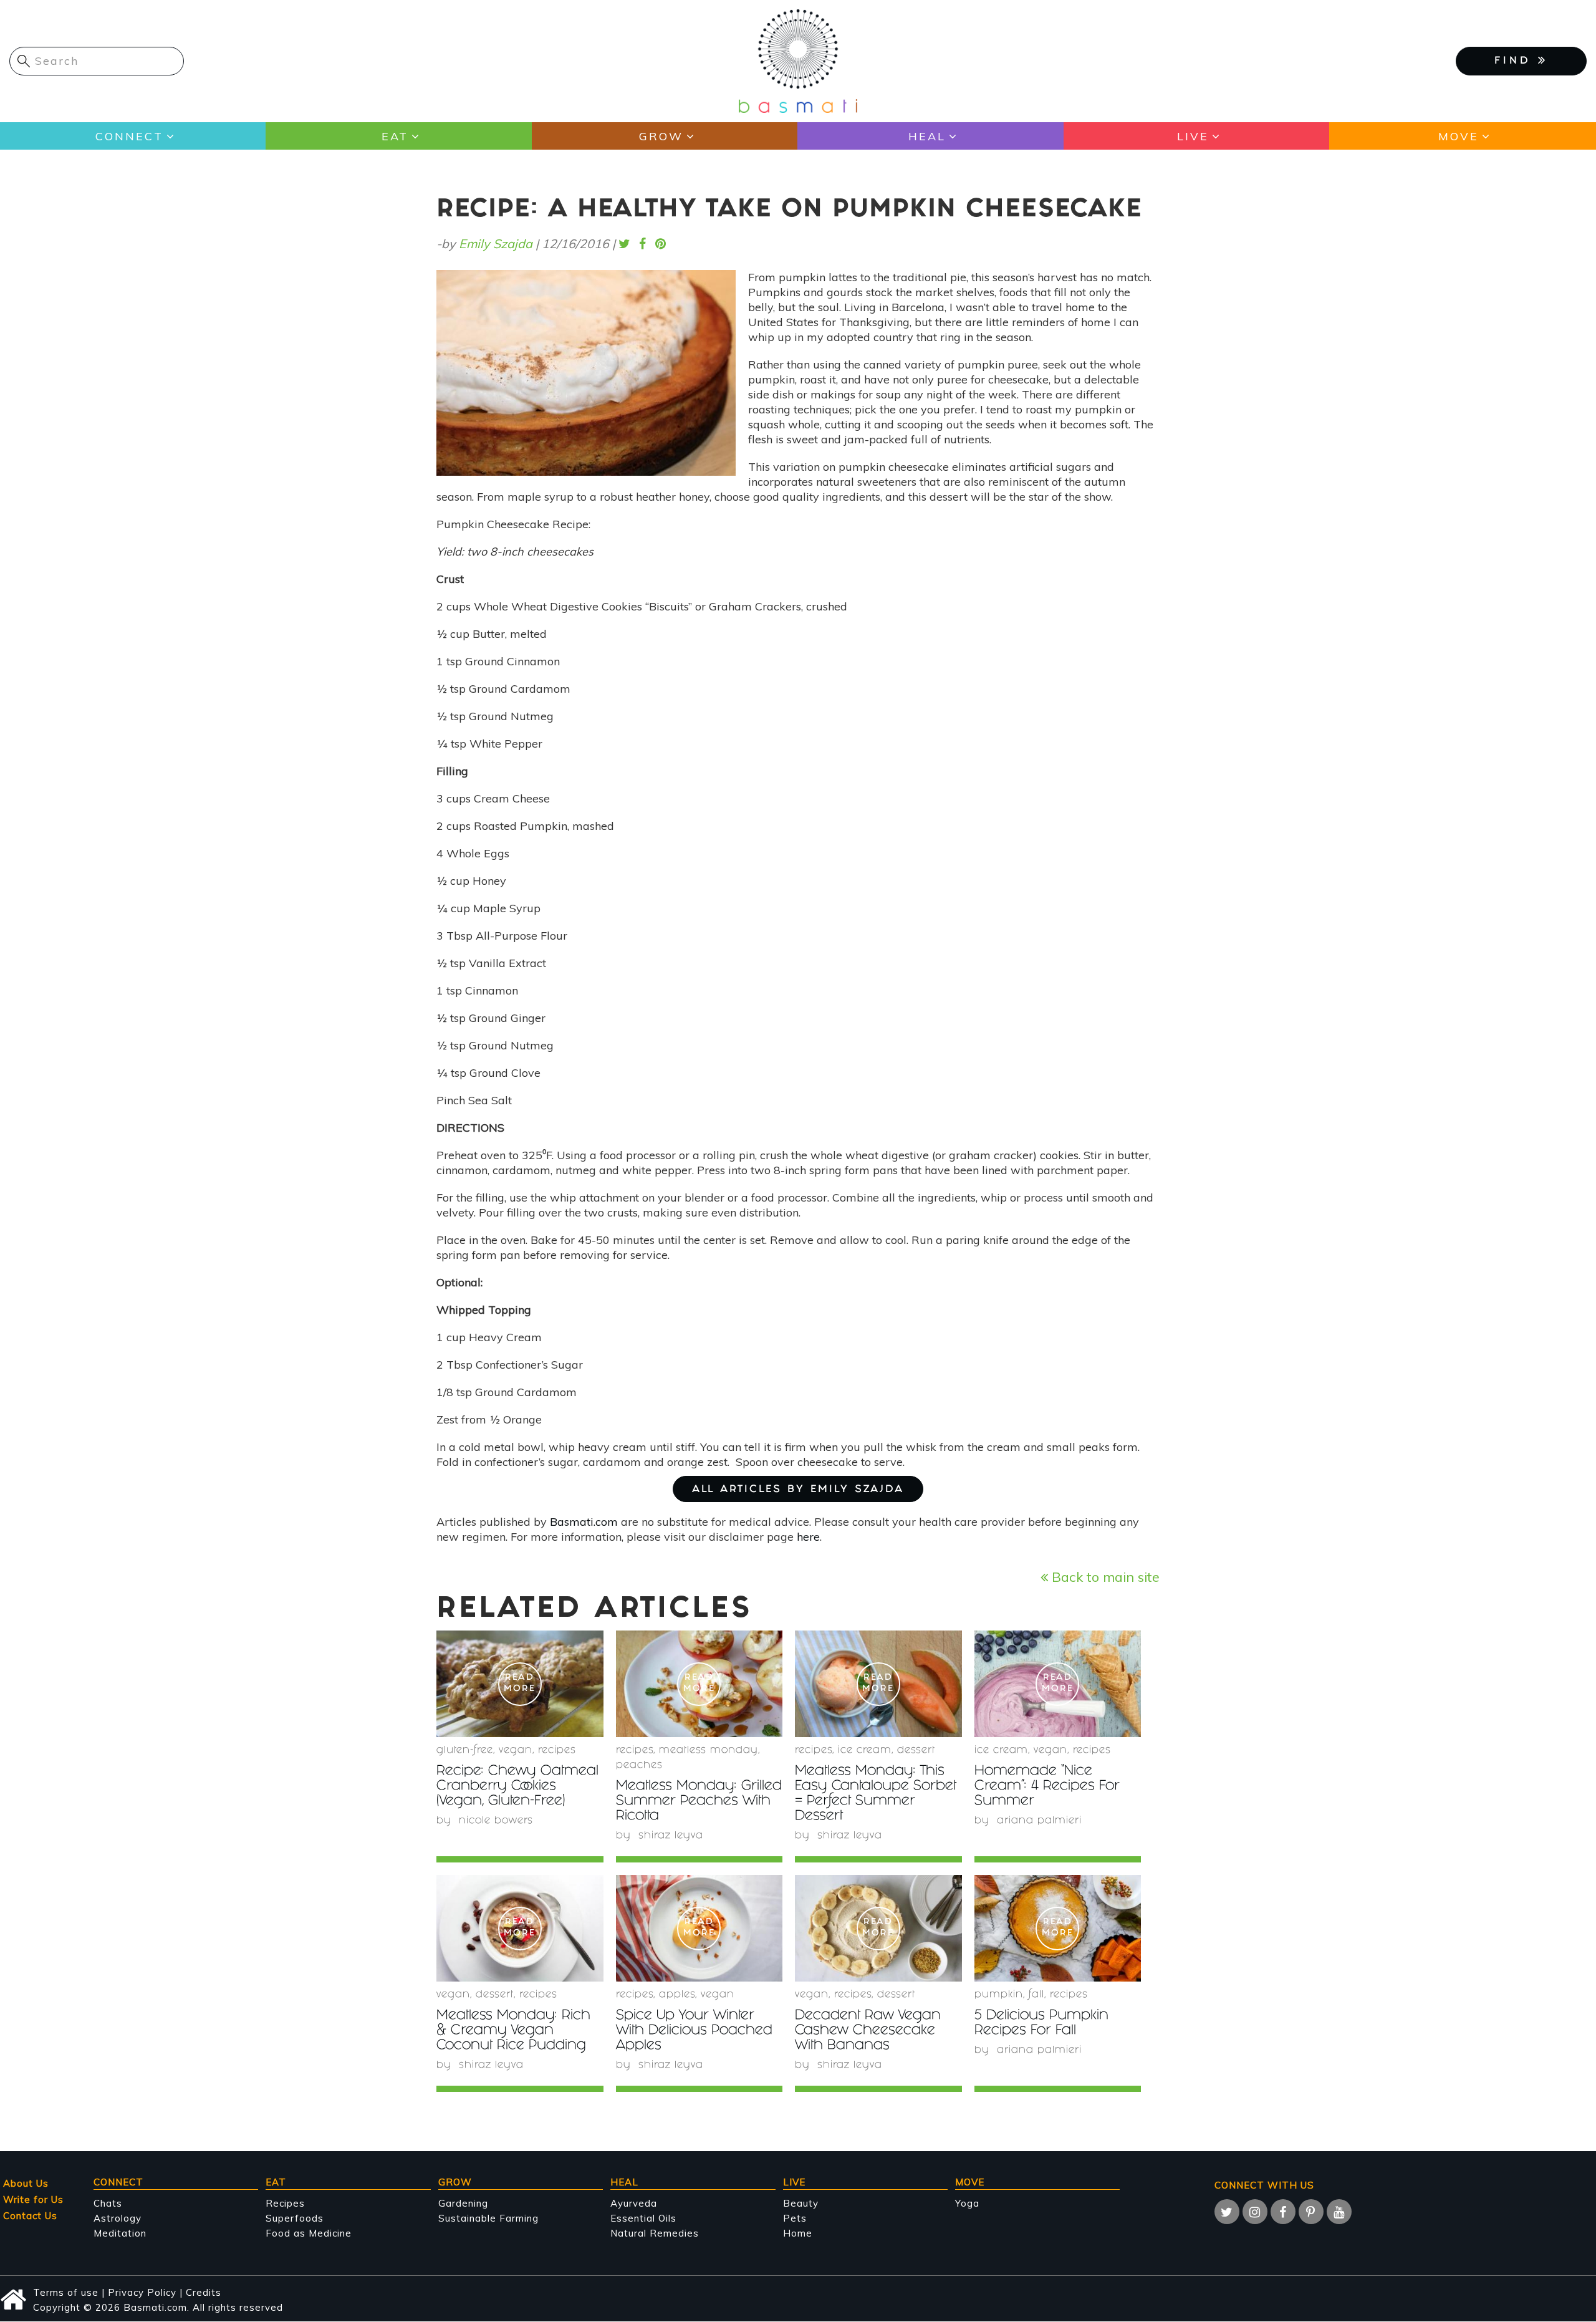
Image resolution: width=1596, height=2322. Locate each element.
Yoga (967, 2203)
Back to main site (1104, 1577)
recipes (557, 1751)
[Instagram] (1255, 2212)
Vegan (516, 1751)
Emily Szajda (496, 243)
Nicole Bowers (496, 1821)
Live (1193, 136)
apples (677, 1995)
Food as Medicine (309, 2233)
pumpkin (999, 1995)
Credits (204, 2292)
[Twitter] (1227, 2212)
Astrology (118, 2218)
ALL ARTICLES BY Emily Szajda (798, 1490)
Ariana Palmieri (1039, 1821)
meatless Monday (709, 1751)
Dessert (916, 1751)
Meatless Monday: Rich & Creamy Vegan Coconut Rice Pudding (513, 2031)
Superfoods (295, 2218)
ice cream (865, 1751)
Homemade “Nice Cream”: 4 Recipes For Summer (1047, 1787)
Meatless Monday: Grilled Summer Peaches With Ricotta (699, 1802)
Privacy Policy (142, 2292)
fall (1036, 1995)
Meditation (120, 2233)
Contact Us (30, 2216)
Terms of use (66, 2292)
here (808, 1537)
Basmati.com (584, 1522)
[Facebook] (1283, 2212)
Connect (129, 136)
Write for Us (33, 2199)
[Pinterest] (1311, 2212)
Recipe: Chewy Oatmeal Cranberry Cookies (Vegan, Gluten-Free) (517, 1787)
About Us (26, 2183)
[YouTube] (1339, 2212)
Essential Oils (643, 2218)
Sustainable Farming (488, 2218)
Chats (108, 2203)
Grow (661, 136)
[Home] (798, 60)
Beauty (801, 2203)
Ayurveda (634, 2203)
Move (1459, 136)
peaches (639, 1766)
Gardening (463, 2203)
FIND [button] (1516, 61)
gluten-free (465, 1751)
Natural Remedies (655, 2233)
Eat (395, 136)
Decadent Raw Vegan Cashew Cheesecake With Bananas (868, 2031)
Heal (927, 136)
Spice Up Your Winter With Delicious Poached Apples (694, 2031)
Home (798, 2233)
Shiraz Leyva (671, 1836)
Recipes (285, 2203)
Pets (795, 2218)
